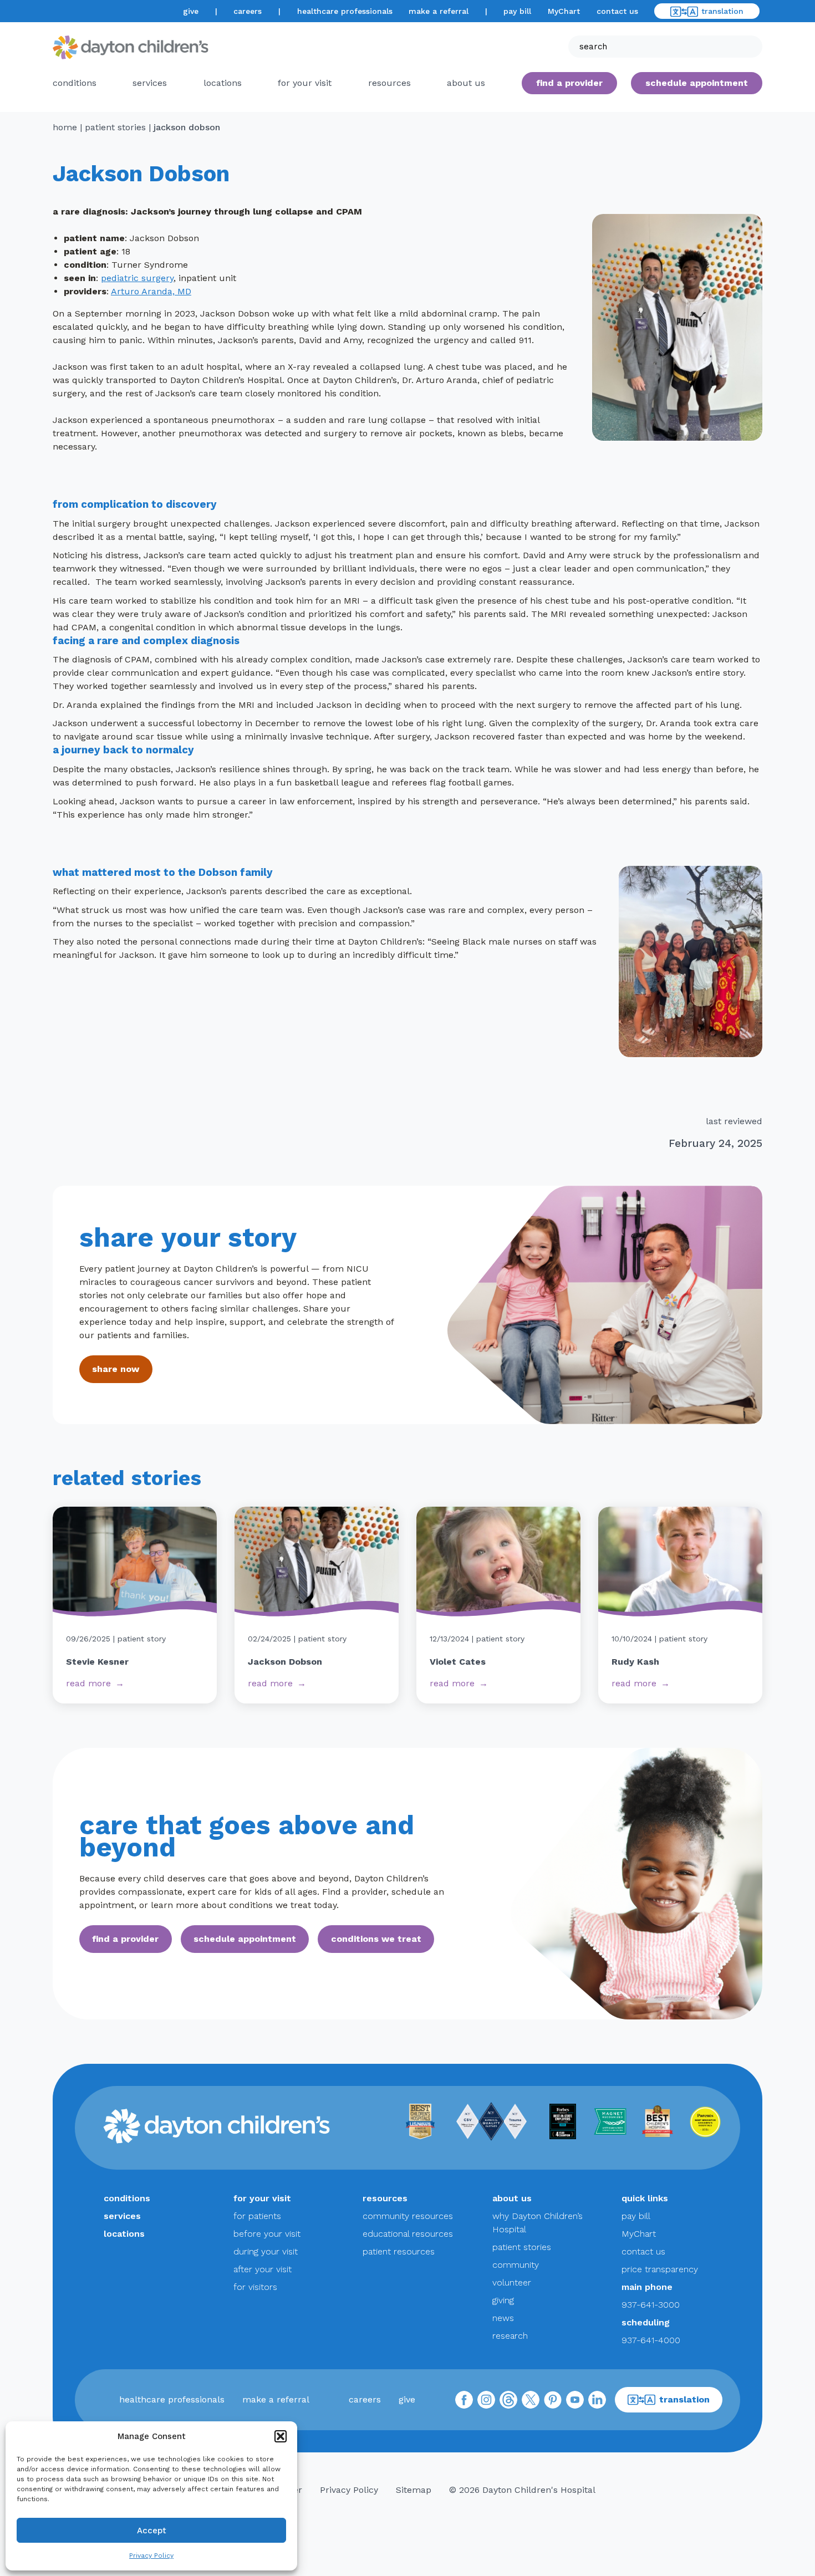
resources (389, 83)
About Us (466, 83)
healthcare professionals (345, 11)
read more (88, 1683)
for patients (257, 2216)
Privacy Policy (151, 2555)
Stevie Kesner (97, 1662)
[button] (281, 2436)
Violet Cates (458, 1662)
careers (248, 11)
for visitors (255, 2287)
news (503, 2318)
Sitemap (414, 2490)
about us (512, 2198)
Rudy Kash (635, 1662)
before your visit (267, 2234)
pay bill (517, 11)
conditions (75, 83)
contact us (617, 11)
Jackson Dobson (285, 1662)
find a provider (569, 83)
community (516, 2265)
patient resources (399, 2251)
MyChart (564, 11)
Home (65, 127)
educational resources (408, 2234)
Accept (152, 2531)
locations (223, 83)
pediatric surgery (137, 278)
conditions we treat (376, 1939)
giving (503, 2300)
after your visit (263, 2269)
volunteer (512, 2282)
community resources (408, 2216)
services (150, 83)
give (191, 11)
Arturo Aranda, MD (151, 291)
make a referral (439, 11)
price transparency (660, 2269)
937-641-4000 (651, 2340)
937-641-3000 (651, 2305)
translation (722, 11)
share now (116, 1369)
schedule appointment (245, 1939)
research (510, 2336)
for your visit (305, 83)
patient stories (115, 127)
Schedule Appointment (697, 83)
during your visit (266, 2251)
